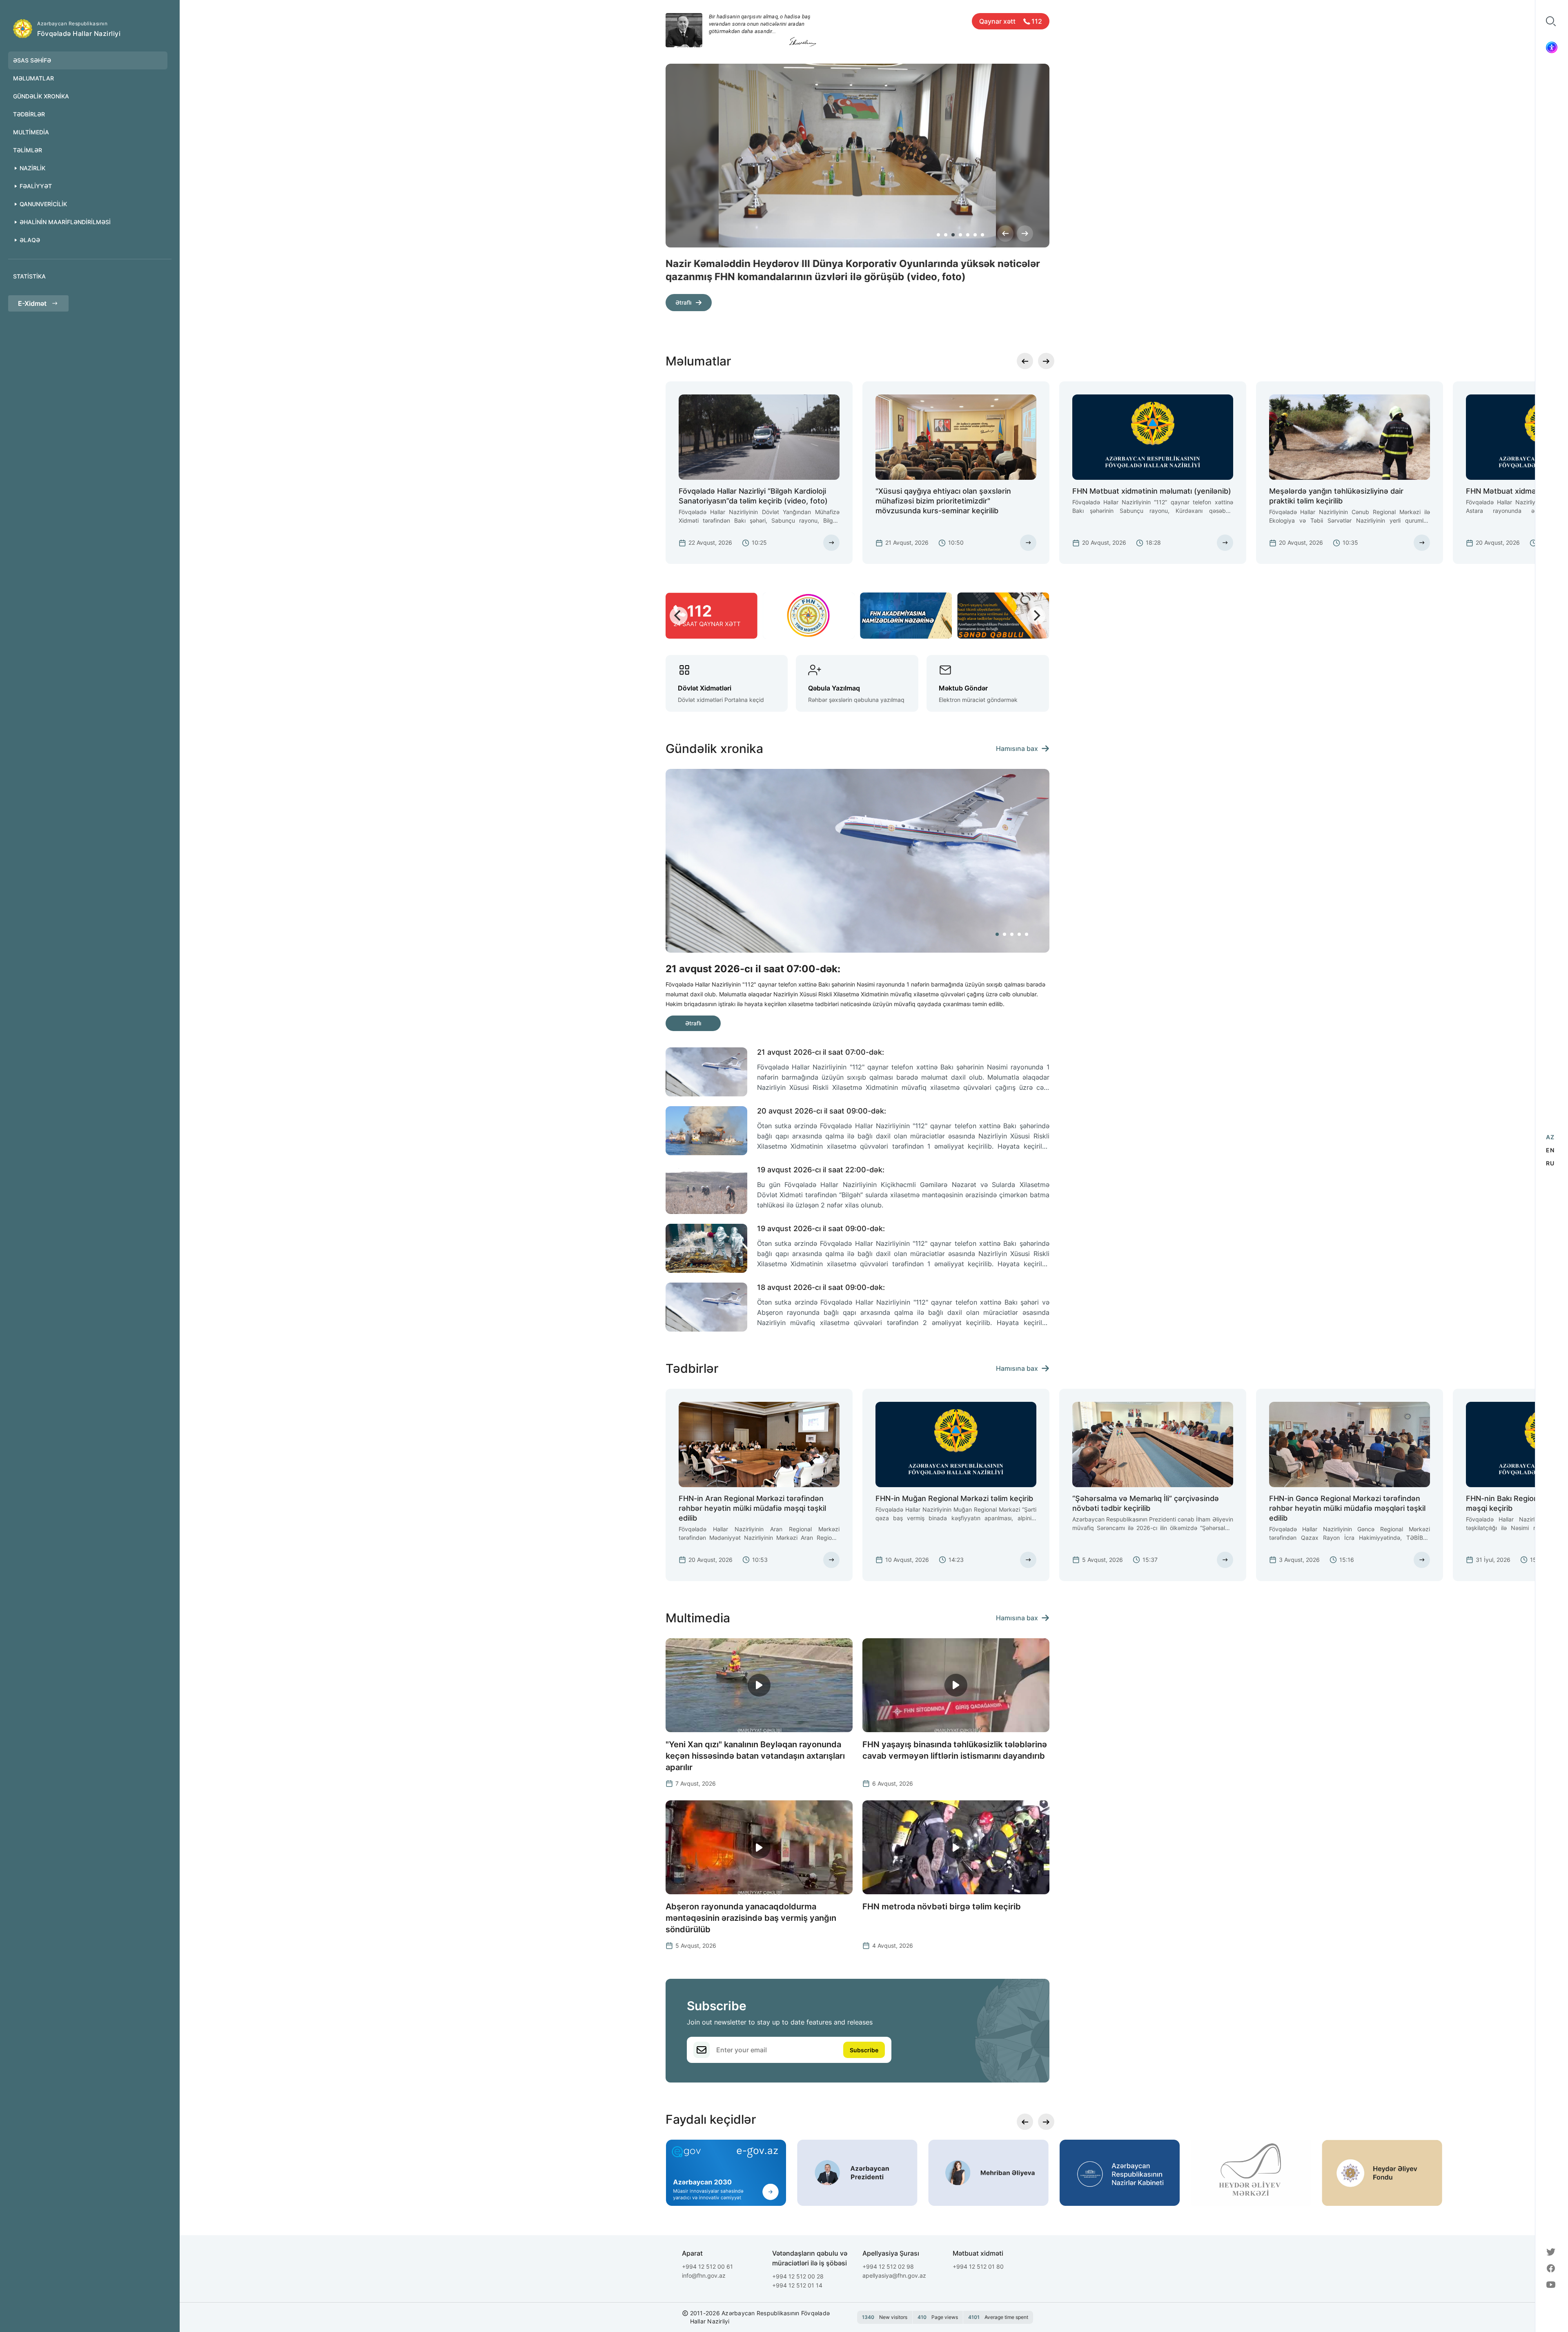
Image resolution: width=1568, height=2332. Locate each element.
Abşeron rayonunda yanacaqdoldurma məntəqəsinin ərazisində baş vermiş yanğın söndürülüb (751, 1918)
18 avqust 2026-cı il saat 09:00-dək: (821, 1287)
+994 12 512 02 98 (888, 2266)
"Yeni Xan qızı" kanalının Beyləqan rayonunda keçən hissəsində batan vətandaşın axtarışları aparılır (755, 1756)
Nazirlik (32, 168)
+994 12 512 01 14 (797, 2285)
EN (1550, 1150)
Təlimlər (28, 150)
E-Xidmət (32, 303)
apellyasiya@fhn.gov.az (894, 2275)
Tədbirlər (29, 114)
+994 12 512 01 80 (978, 2266)
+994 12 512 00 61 (707, 2266)
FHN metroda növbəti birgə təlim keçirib (942, 1907)
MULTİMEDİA (31, 132)
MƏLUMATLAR (33, 78)
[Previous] (1005, 234)
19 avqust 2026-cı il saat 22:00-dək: (821, 1170)
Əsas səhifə (32, 60)
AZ (1550, 1137)
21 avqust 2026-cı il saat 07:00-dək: (821, 1052)
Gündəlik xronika (41, 96)
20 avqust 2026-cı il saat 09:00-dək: (822, 1111)
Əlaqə (30, 240)
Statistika (29, 276)
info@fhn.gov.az (704, 2275)
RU (1550, 1163)
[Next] (1025, 234)
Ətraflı (683, 302)
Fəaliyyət (36, 186)
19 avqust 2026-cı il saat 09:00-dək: (821, 1228)
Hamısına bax (1017, 748)
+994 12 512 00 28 (798, 2276)
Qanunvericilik (43, 204)
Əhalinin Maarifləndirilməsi (65, 222)
